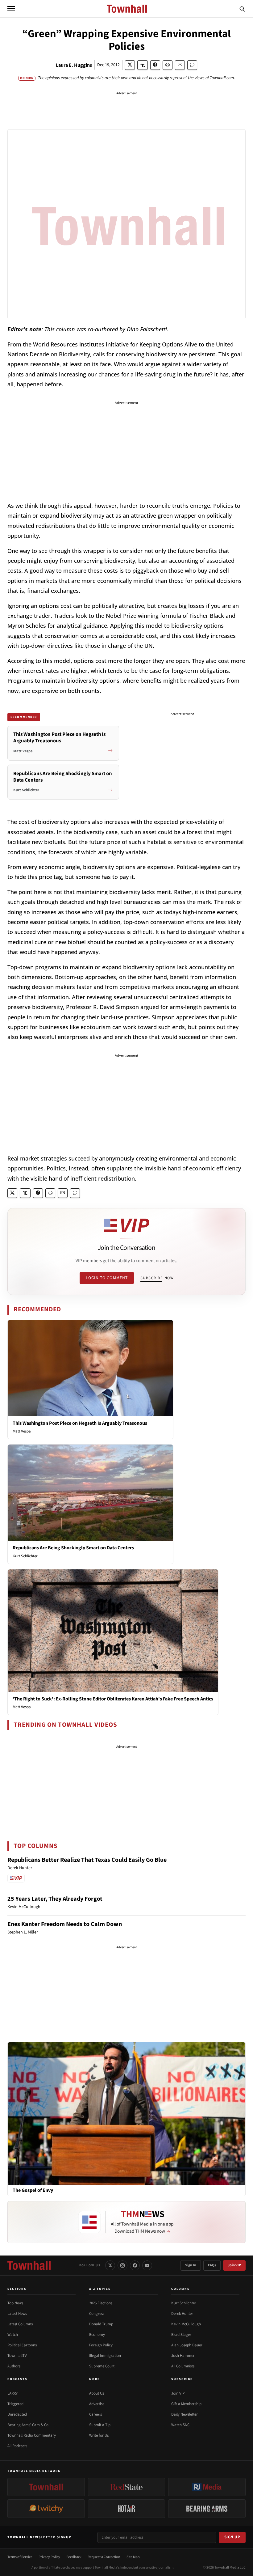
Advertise (97, 2404)
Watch (13, 2335)
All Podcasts (17, 2446)
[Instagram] (122, 2265)
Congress (97, 2314)
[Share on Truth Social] (143, 65)
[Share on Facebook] (155, 65)
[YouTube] (147, 2265)
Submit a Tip (100, 2425)
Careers (95, 2414)
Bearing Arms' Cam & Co (28, 2425)
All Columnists (183, 2366)
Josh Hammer (183, 2356)
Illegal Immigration (105, 2356)
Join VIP (234, 2265)
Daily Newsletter (185, 2414)
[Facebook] (135, 2265)
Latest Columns (20, 2324)
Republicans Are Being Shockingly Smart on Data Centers (73, 1548)
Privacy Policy (49, 2557)
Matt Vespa (22, 1431)
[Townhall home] (29, 2265)
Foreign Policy (101, 2345)
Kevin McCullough (186, 2324)
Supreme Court (102, 2366)
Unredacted (17, 2414)
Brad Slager (181, 2335)
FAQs (212, 2265)
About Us (97, 2393)
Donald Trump (101, 2324)
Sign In (191, 2265)
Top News (15, 2303)
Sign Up (232, 2537)
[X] (110, 2265)
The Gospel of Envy (33, 2190)
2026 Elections (101, 2303)
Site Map (133, 2557)
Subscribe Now (157, 1278)
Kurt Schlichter (25, 1556)
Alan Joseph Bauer (187, 2345)
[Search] (242, 9)
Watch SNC (180, 2425)
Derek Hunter (182, 2314)
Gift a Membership (186, 2404)
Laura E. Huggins (74, 65)
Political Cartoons (22, 2345)
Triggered (15, 2404)
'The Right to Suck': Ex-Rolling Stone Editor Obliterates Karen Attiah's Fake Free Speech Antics (113, 1699)
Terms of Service (20, 2557)
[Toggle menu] (11, 9)
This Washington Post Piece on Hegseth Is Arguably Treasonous (80, 1423)
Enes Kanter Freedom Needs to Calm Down (65, 1924)
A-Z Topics (100, 2289)
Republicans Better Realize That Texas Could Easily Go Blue (87, 1860)
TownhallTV (17, 2356)
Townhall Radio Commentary (32, 2435)
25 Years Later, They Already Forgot (55, 1899)
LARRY (12, 2393)
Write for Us (99, 2435)
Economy (97, 2335)
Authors (14, 2366)
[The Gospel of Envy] (126, 2113)
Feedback (74, 2557)
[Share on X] (130, 65)
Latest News (17, 2314)
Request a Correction (104, 2557)
